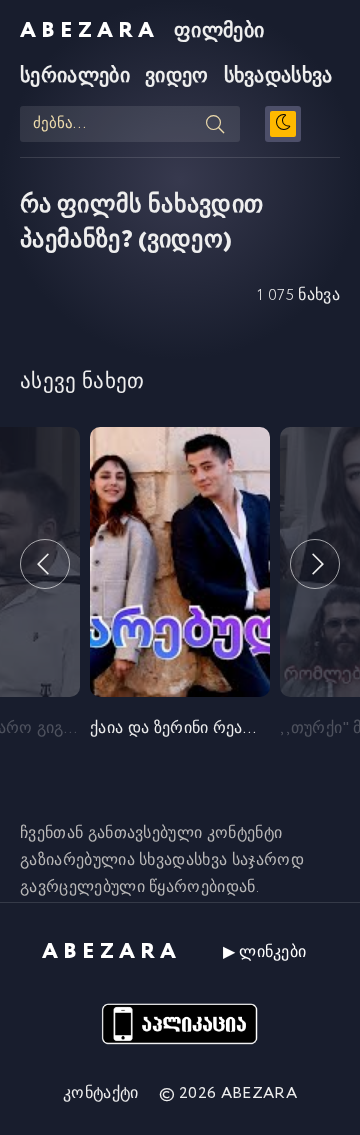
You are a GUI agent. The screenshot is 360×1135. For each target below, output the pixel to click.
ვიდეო (177, 76)
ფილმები (219, 31)
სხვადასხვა (278, 76)
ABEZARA (89, 31)
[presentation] (45, 564)
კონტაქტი (101, 1093)
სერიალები (75, 76)
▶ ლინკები (265, 952)
